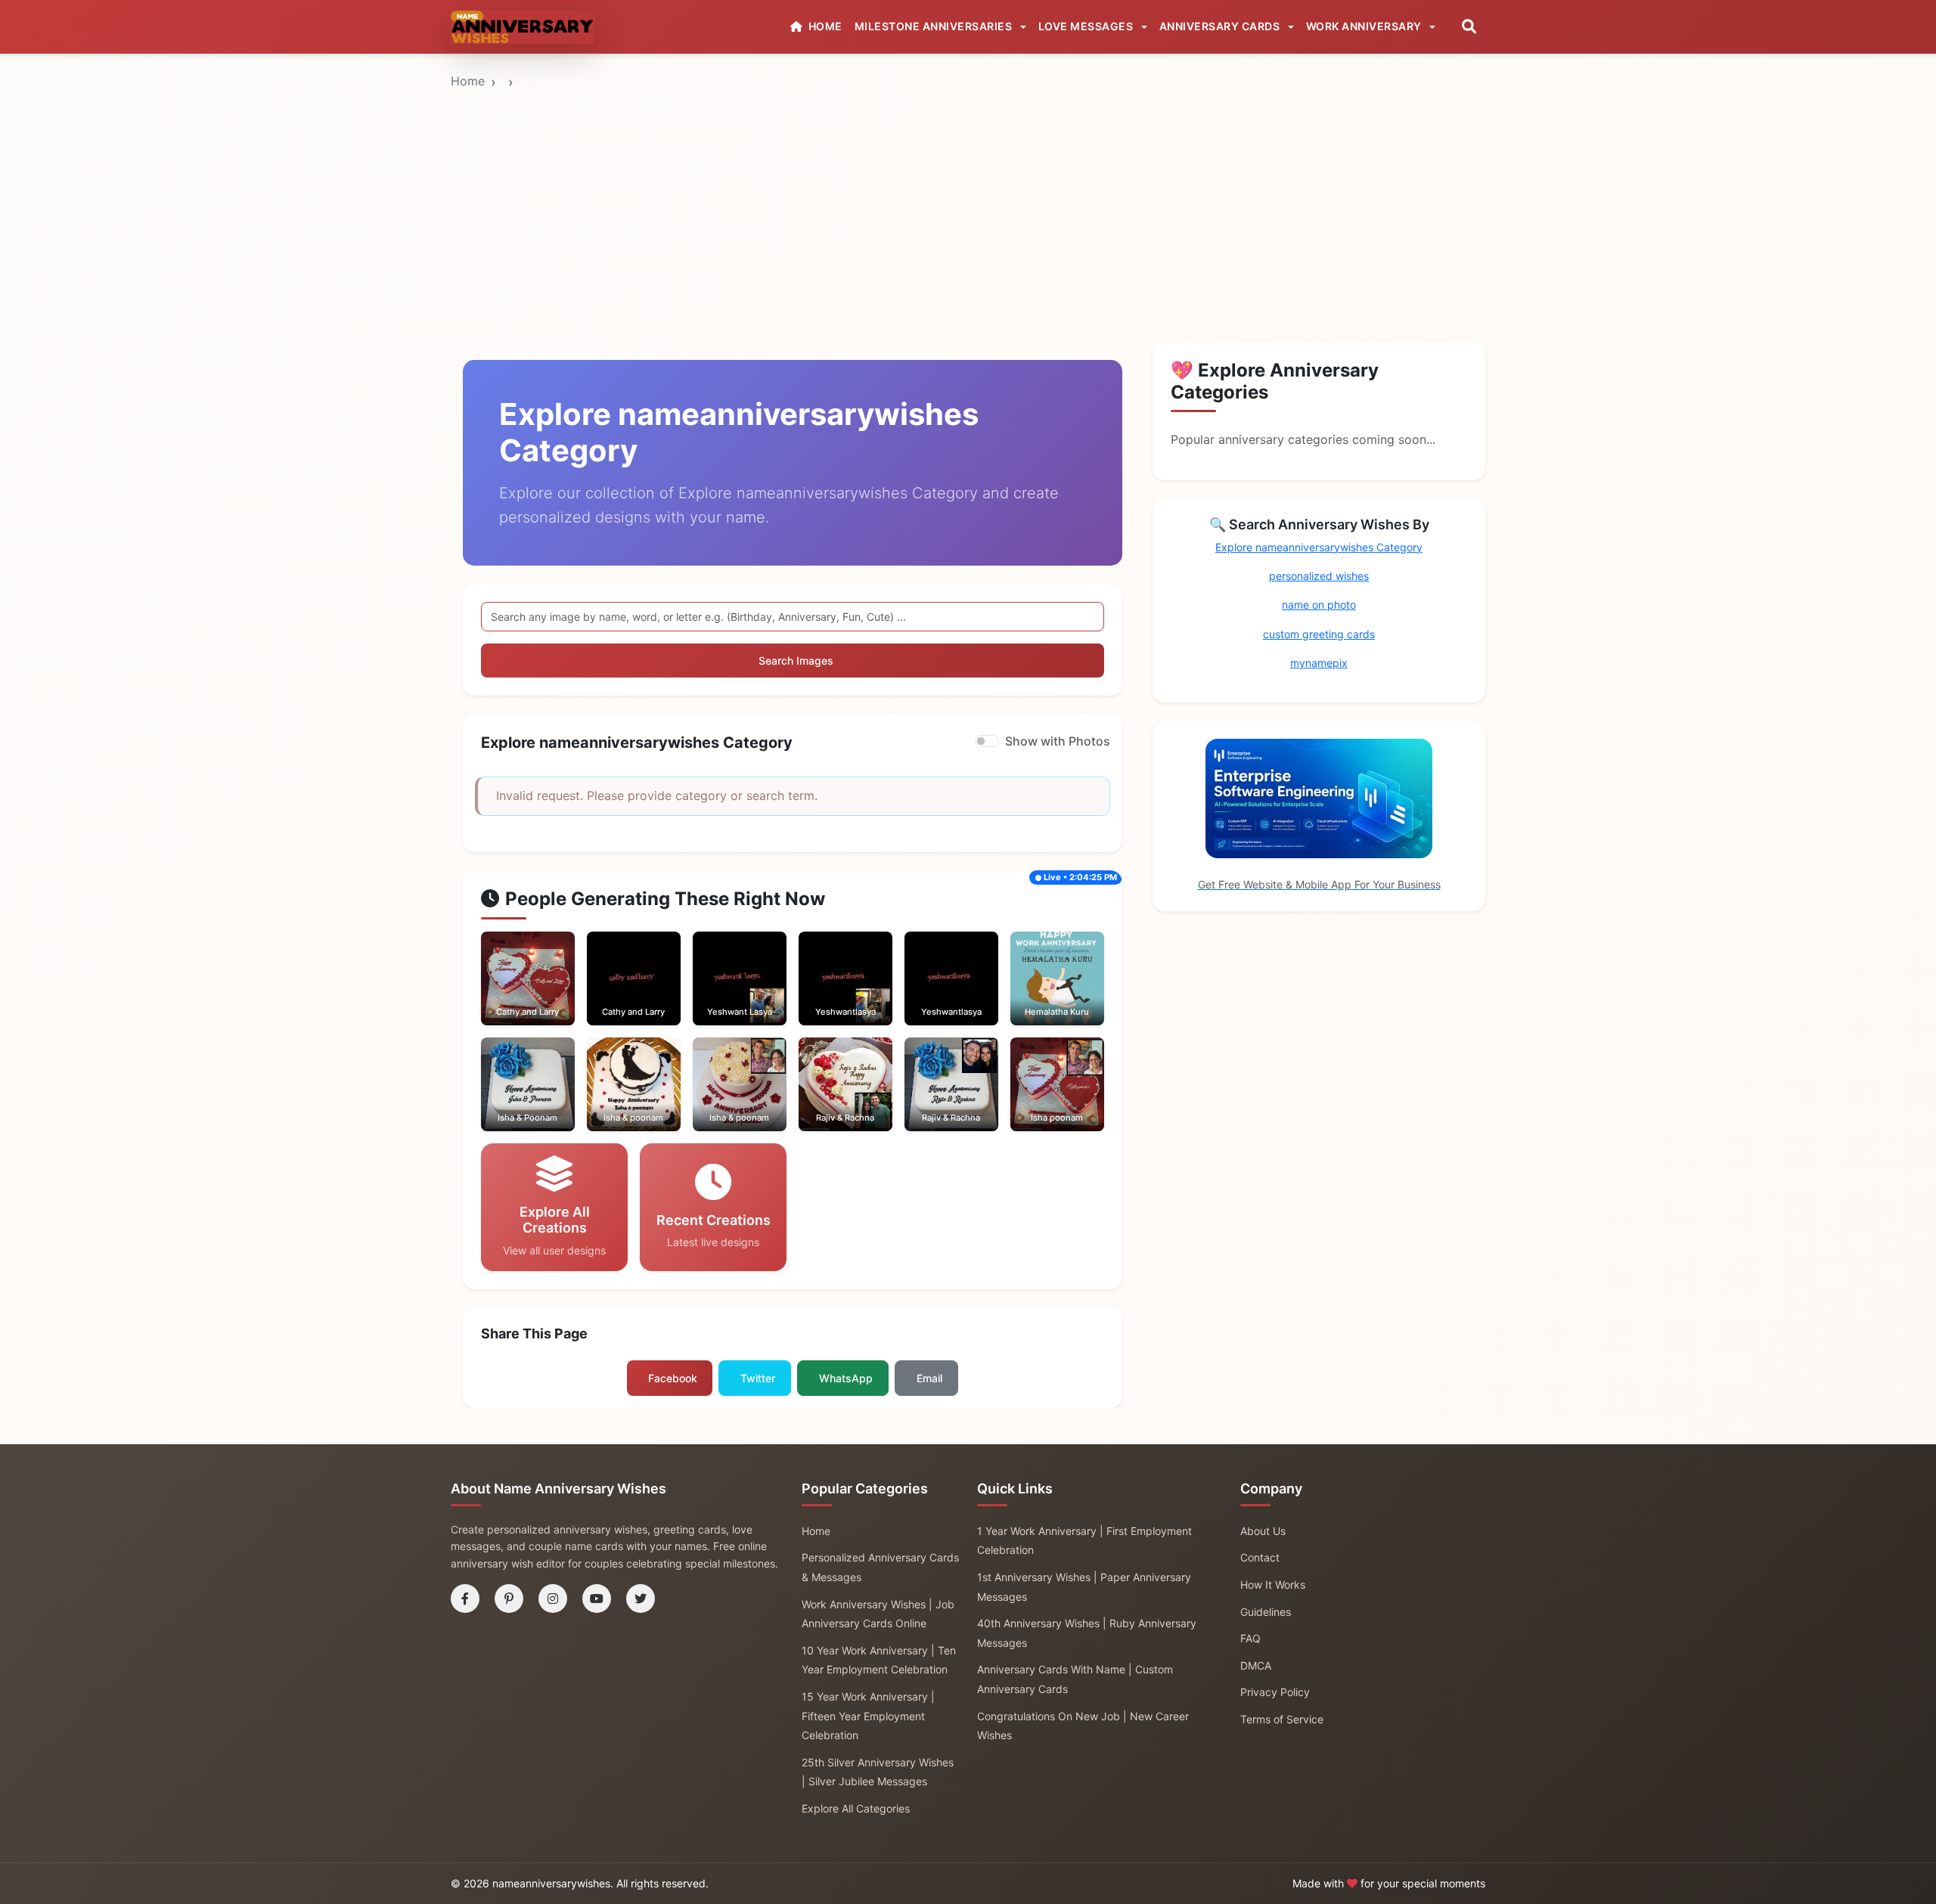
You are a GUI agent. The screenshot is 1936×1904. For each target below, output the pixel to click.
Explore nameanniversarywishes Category (1319, 547)
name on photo (1319, 605)
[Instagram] (553, 1599)
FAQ (1250, 1638)
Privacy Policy (1275, 1692)
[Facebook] (465, 1599)
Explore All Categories (856, 1808)
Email (929, 1378)
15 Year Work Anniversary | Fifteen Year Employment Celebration (868, 1716)
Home (468, 81)
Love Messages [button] (1087, 26)
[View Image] (507, 994)
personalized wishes (1319, 576)
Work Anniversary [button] (1365, 26)
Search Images (796, 661)
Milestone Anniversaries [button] (935, 26)
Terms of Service (1282, 1719)
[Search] (1469, 27)
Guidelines (1266, 1612)
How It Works (1273, 1585)
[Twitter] (641, 1599)
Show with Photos (1058, 741)
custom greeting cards (1319, 634)
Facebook (673, 1378)
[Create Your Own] (548, 994)
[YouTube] (597, 1599)
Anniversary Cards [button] (1221, 26)
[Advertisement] (968, 169)
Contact (1260, 1557)
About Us (1263, 1531)
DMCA (1256, 1665)
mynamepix (1319, 663)
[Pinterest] (509, 1599)
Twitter (758, 1378)
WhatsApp (846, 1378)
